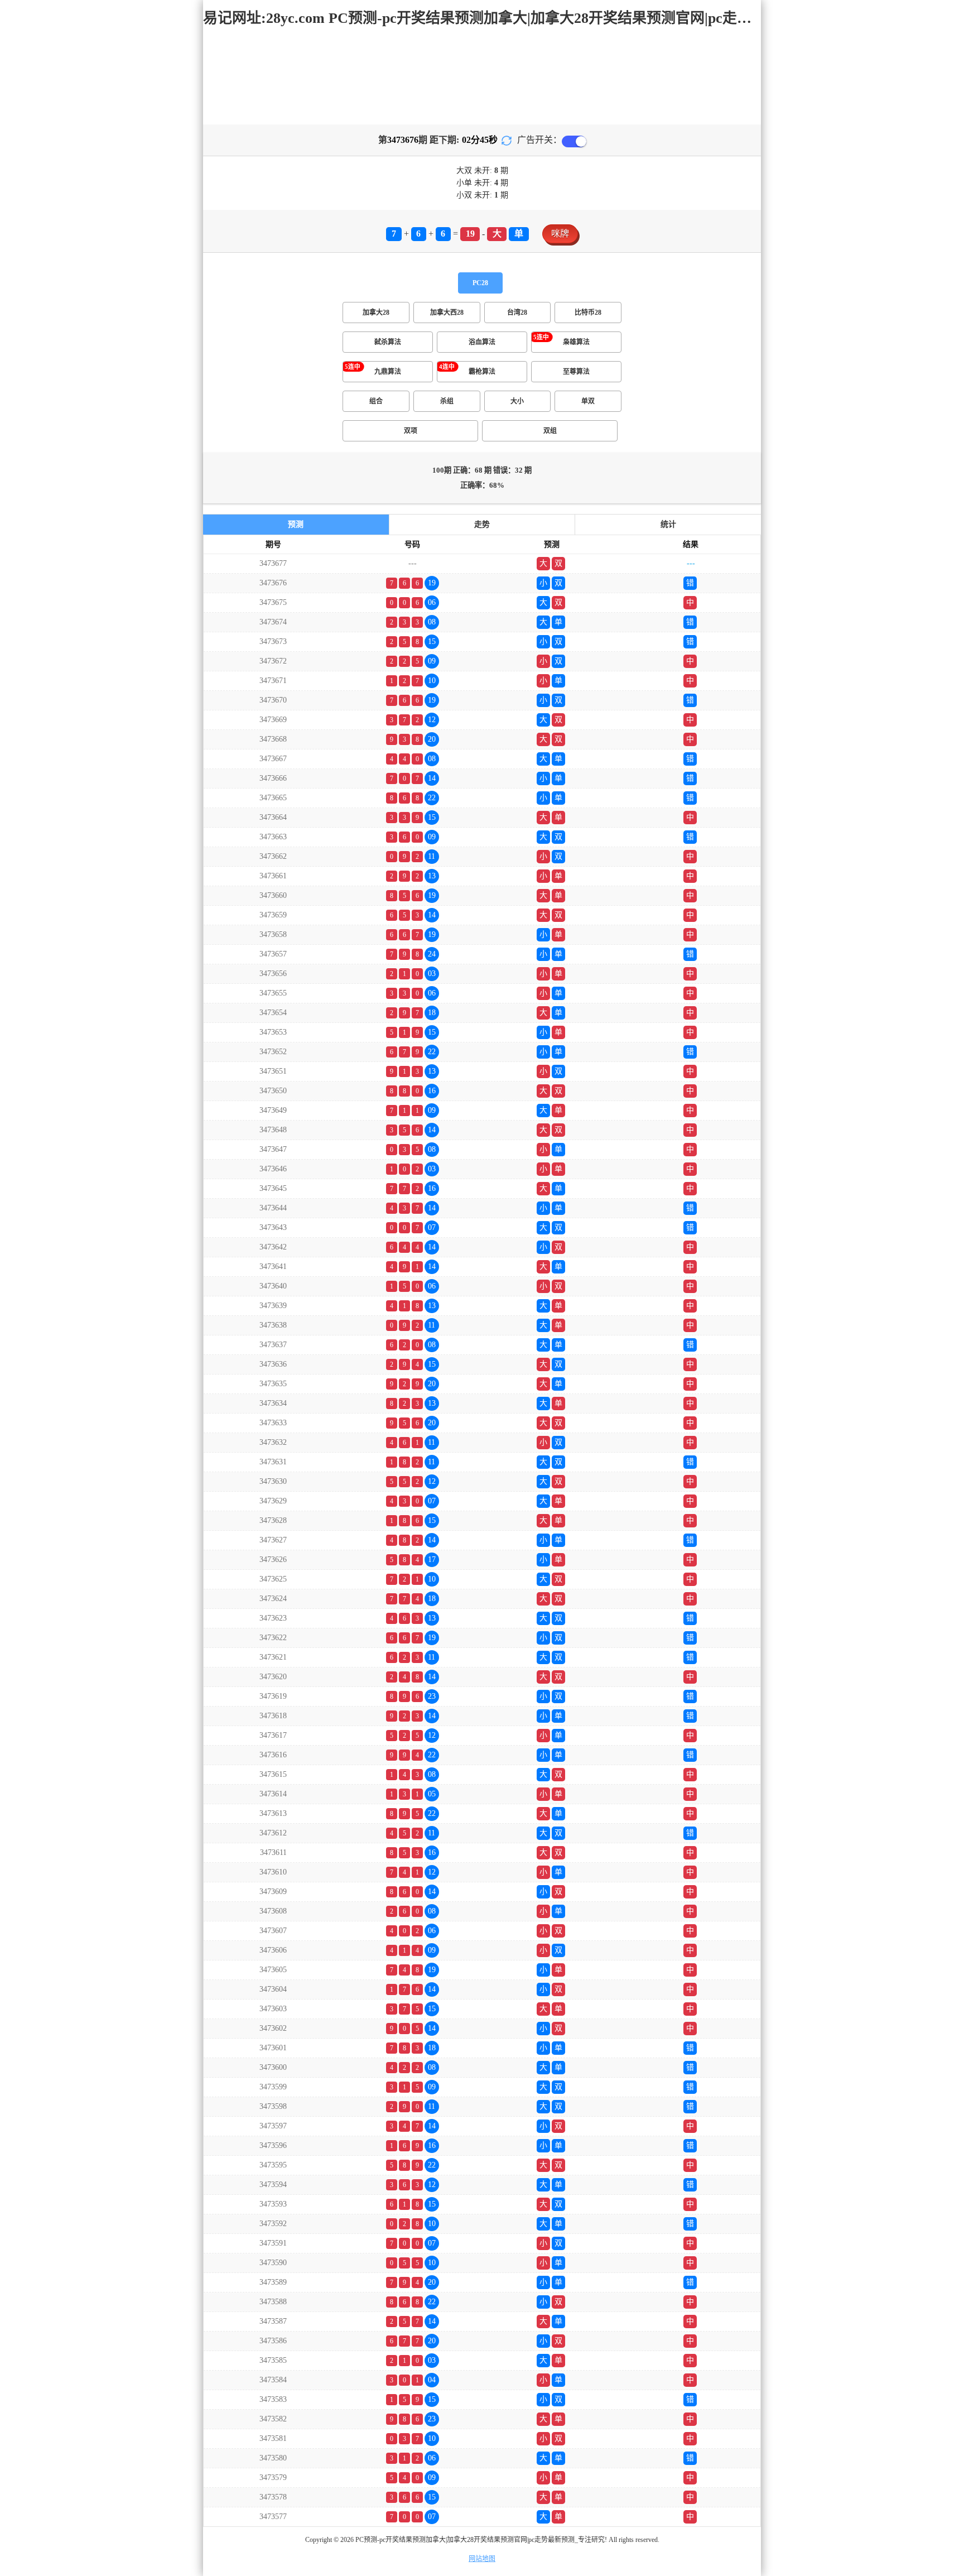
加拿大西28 (447, 313)
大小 (517, 401)
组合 (376, 401)
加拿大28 (376, 313)
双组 (550, 431)
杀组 (447, 401)
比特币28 (588, 313)
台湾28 (517, 313)
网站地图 (482, 2559)
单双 (588, 401)
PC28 (480, 283)
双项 (411, 431)
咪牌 (560, 234)
